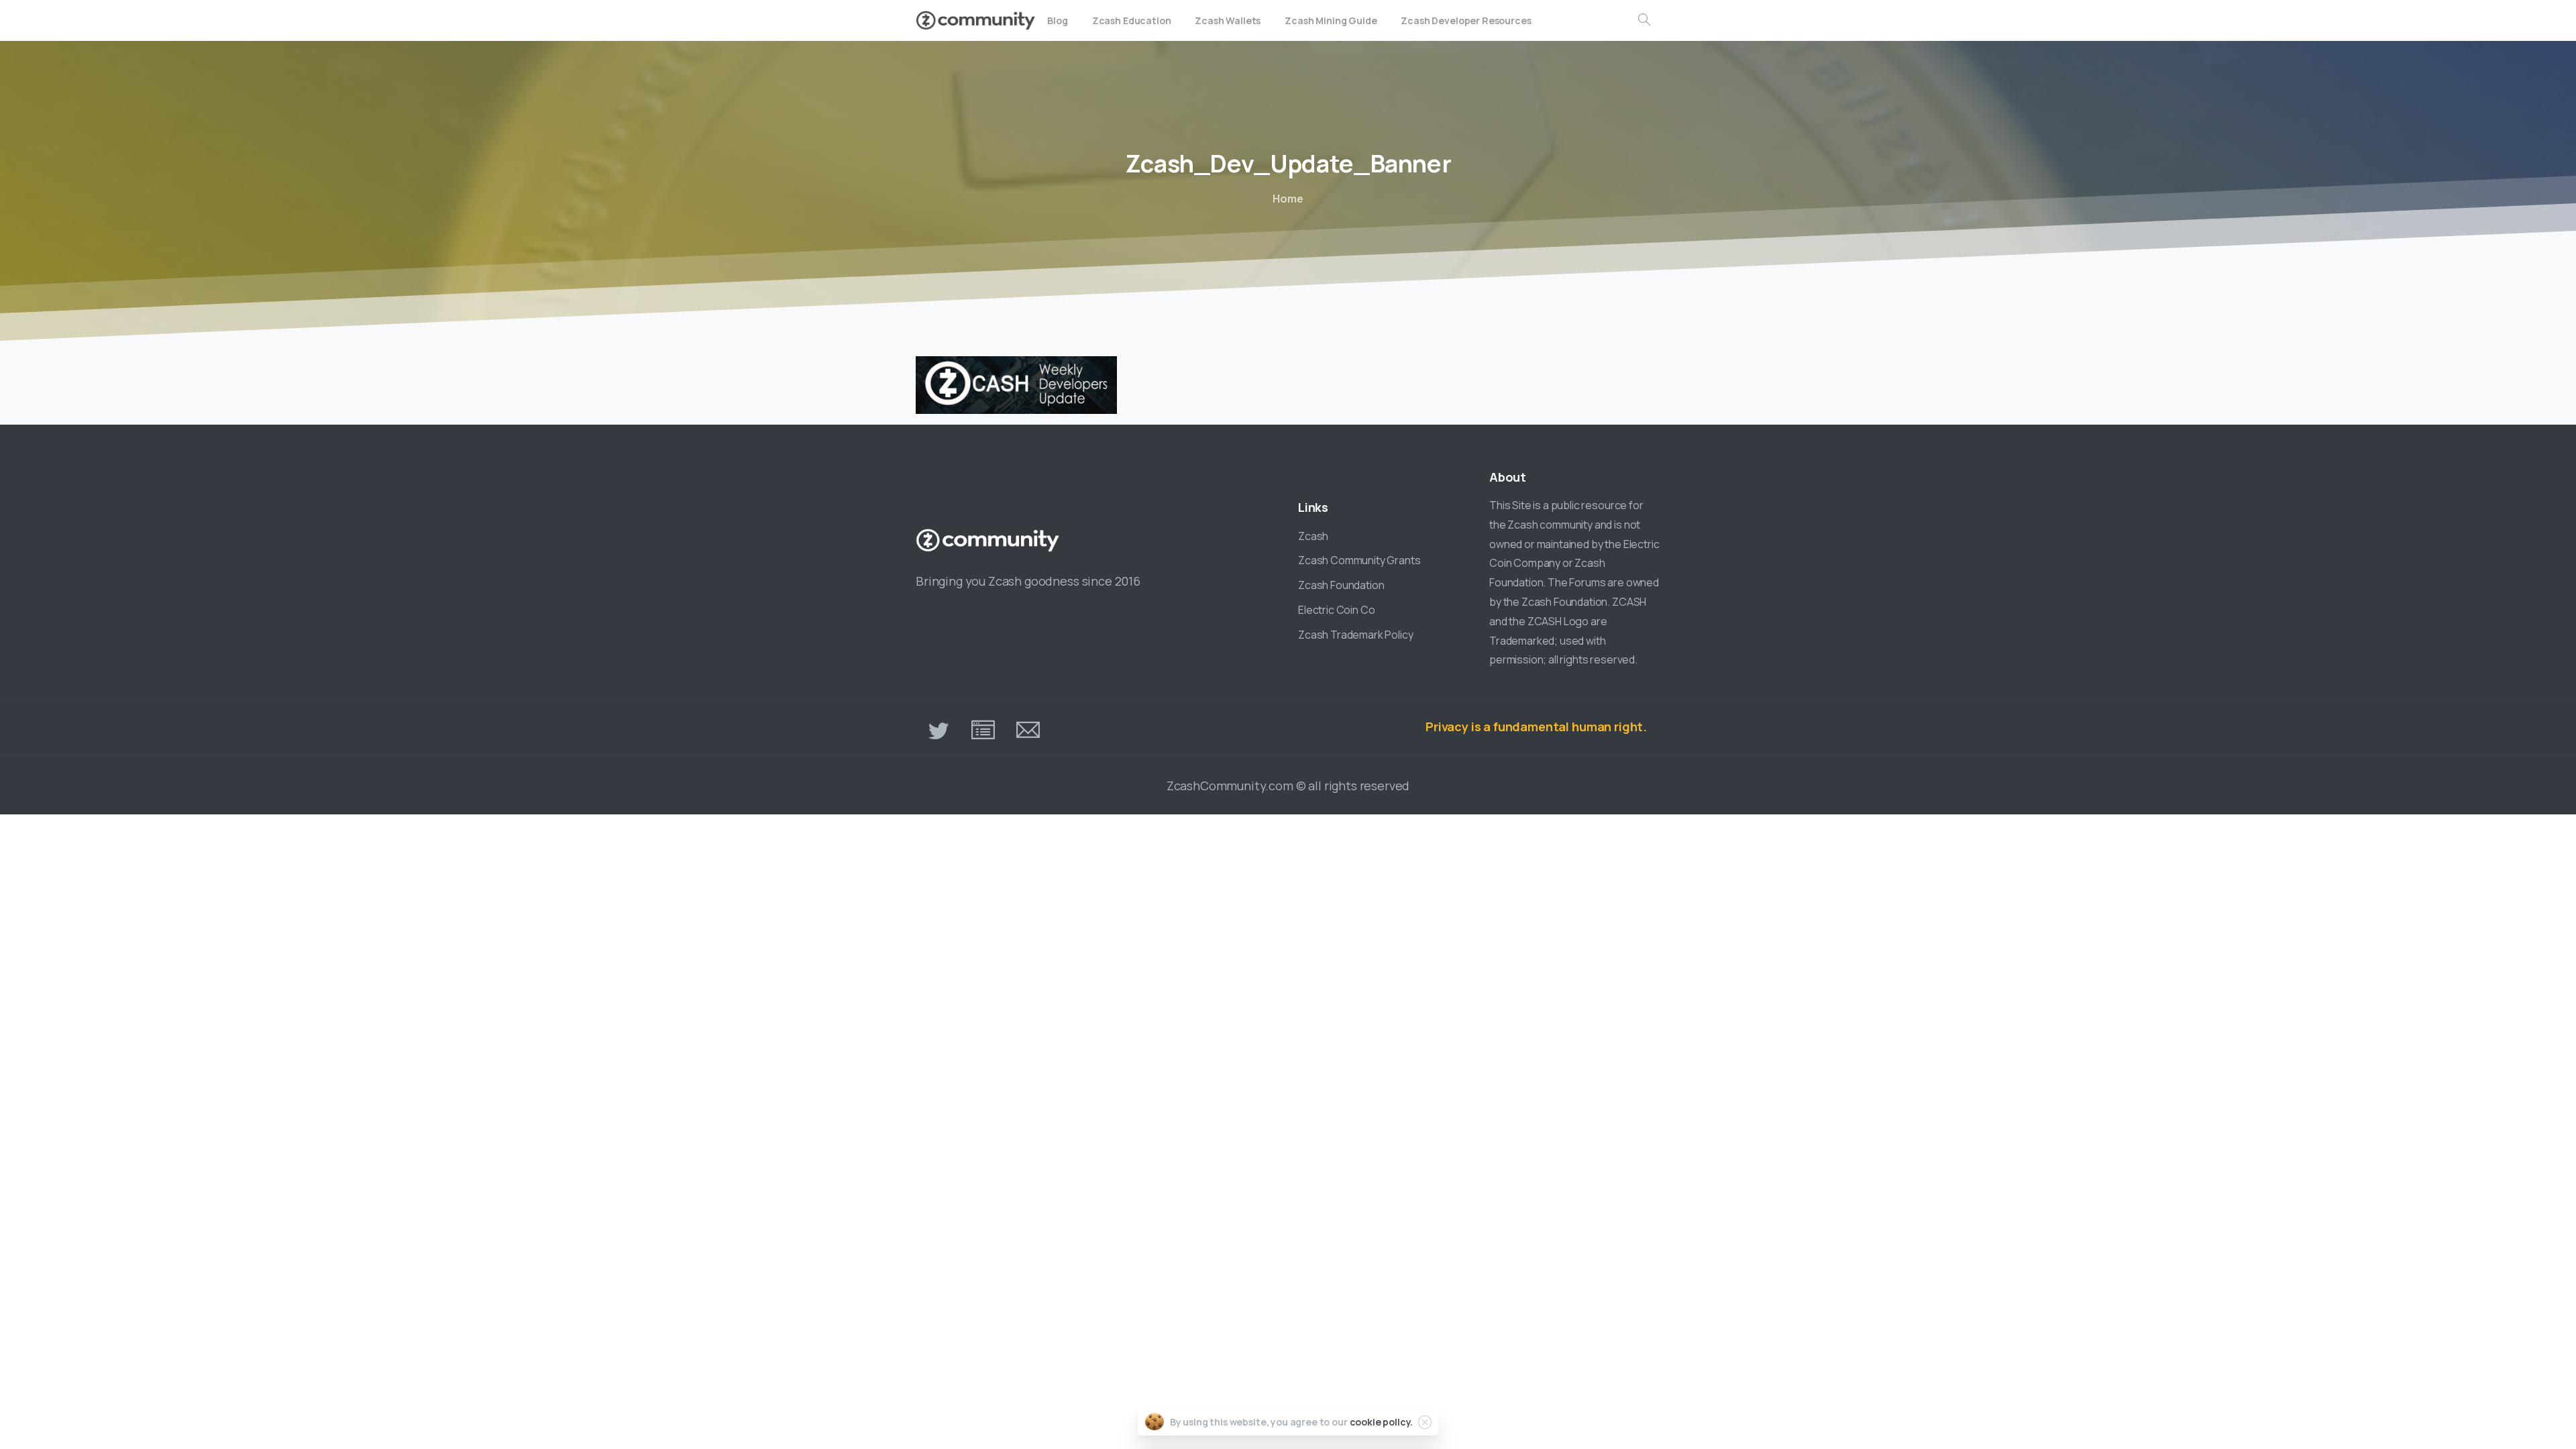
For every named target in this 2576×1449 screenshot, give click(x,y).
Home (1288, 199)
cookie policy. (1382, 1422)
